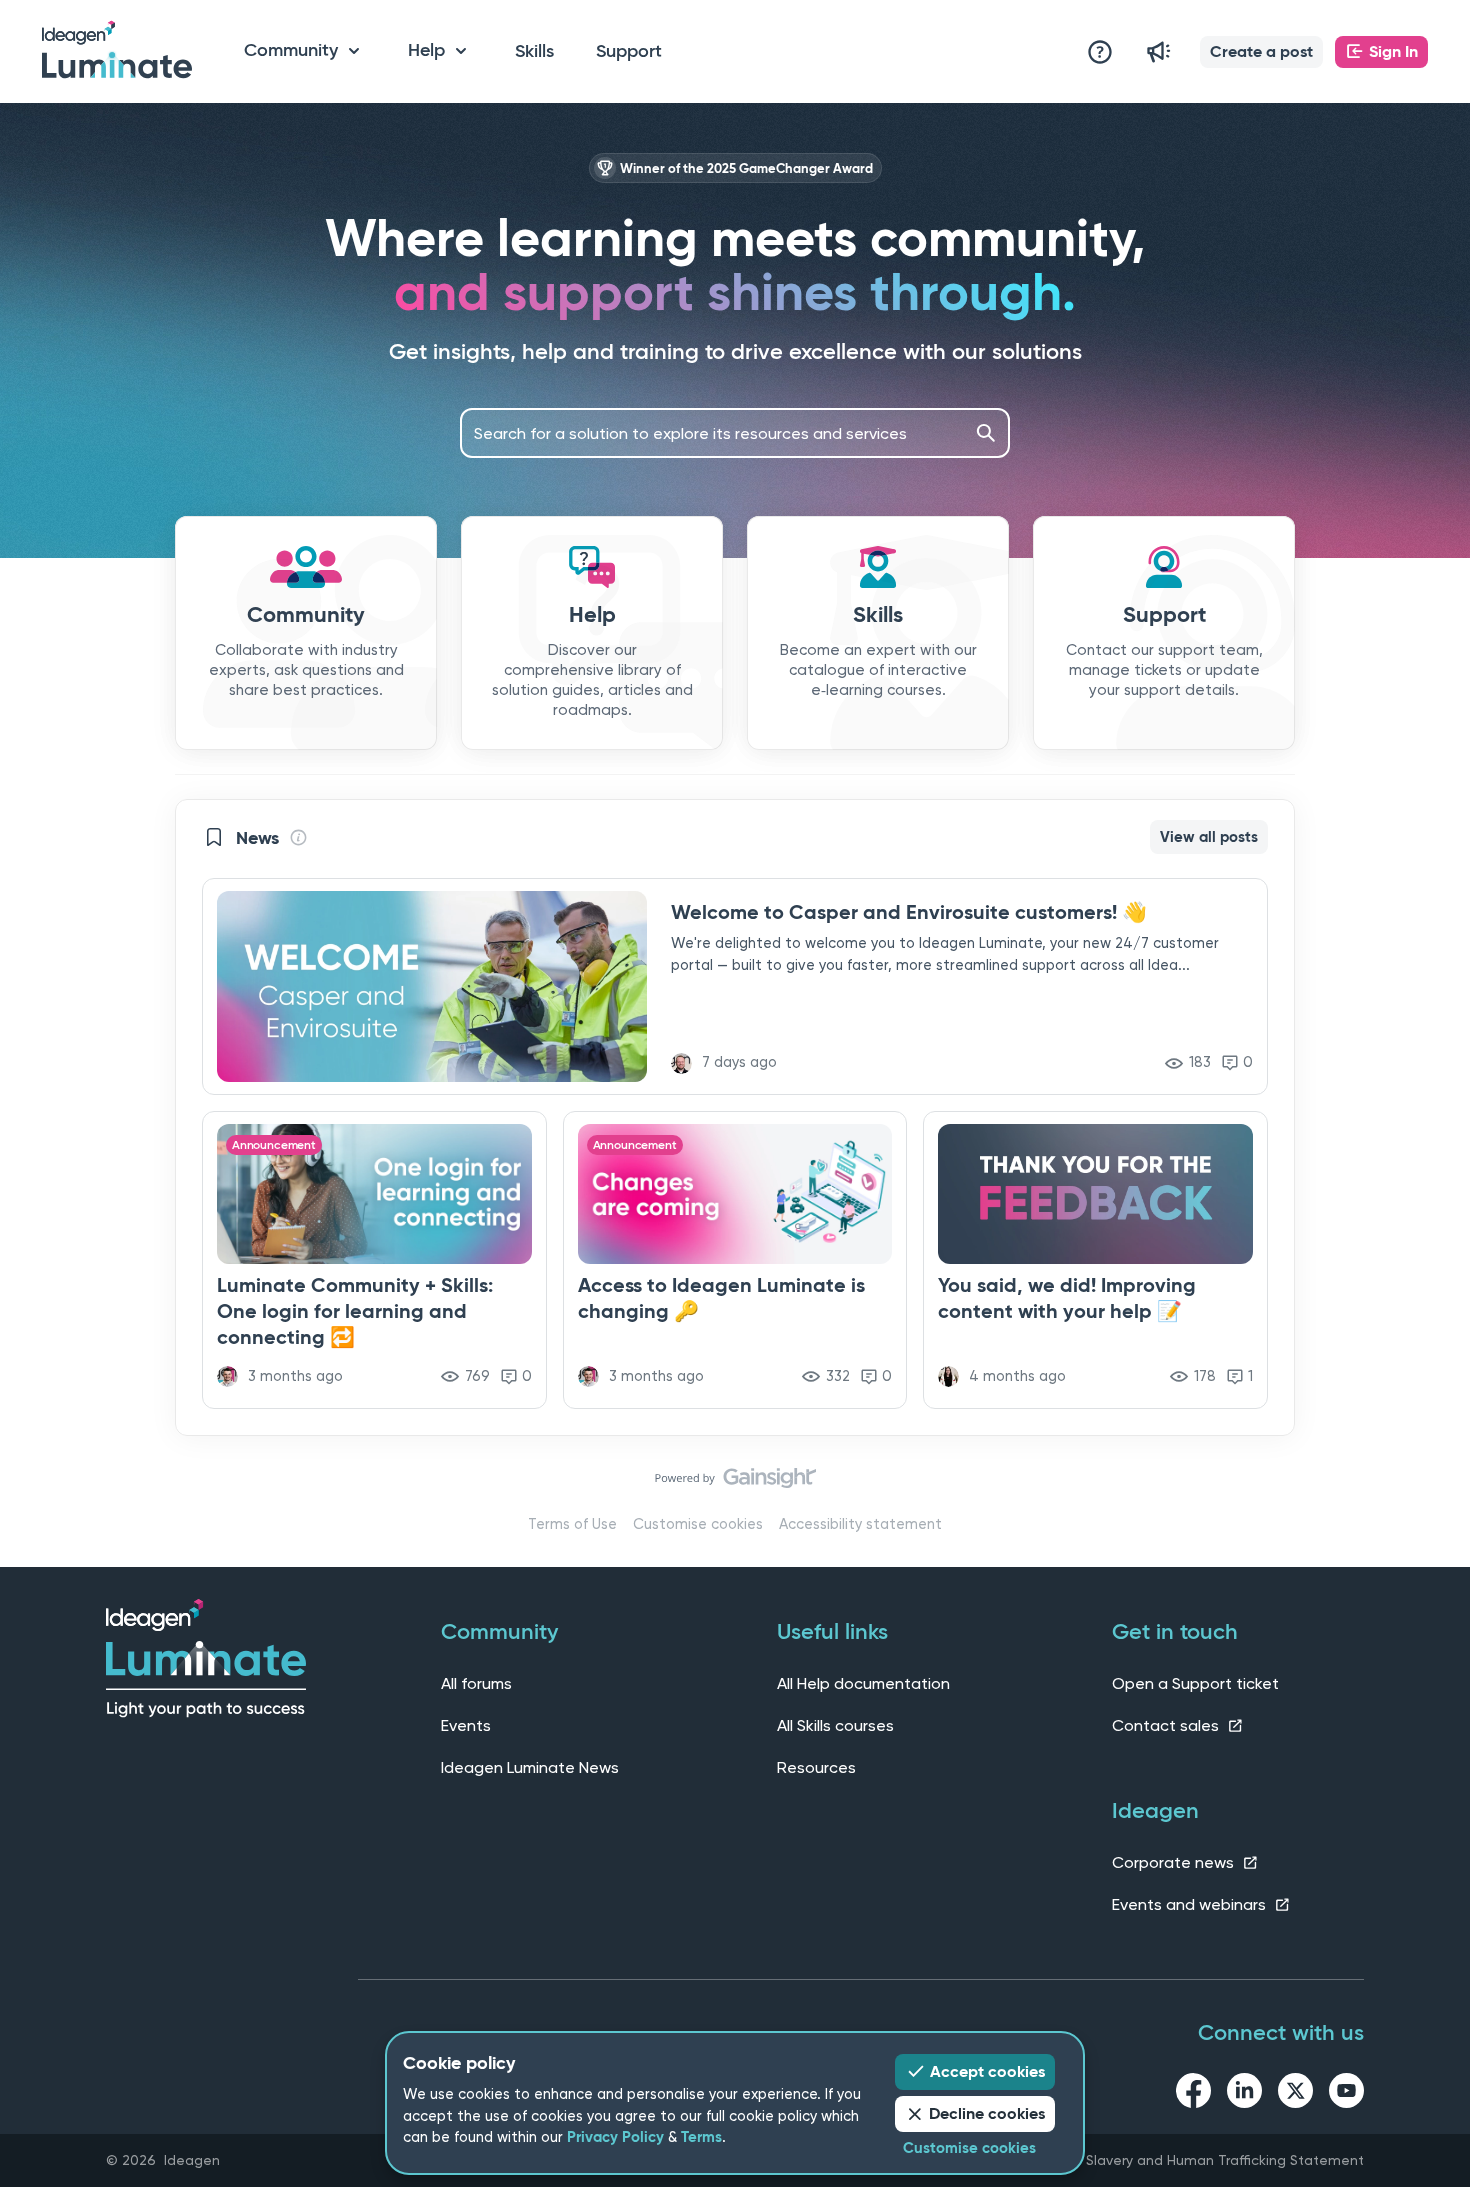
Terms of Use (572, 1524)
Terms (701, 2137)
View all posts (1209, 837)
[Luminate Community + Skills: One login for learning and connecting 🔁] (374, 1260)
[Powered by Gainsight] (735, 1483)
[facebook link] (1193, 2094)
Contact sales (1167, 1725)
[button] (1261, 52)
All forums (476, 1683)
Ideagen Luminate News (530, 1767)
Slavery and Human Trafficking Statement (1225, 2160)
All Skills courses (835, 1725)
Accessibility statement (860, 1524)
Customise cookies (698, 1524)
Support (629, 51)
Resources (816, 1767)
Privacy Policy (615, 2137)
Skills (534, 51)
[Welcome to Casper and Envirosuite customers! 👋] (735, 986)
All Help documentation (863, 1683)
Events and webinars (1191, 1904)
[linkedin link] (1244, 2094)
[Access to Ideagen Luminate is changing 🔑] (735, 1260)
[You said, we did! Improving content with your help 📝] (1095, 1260)
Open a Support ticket (1195, 1683)
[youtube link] (1346, 2094)
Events (466, 1725)
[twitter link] (1295, 2094)
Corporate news (1175, 1862)
